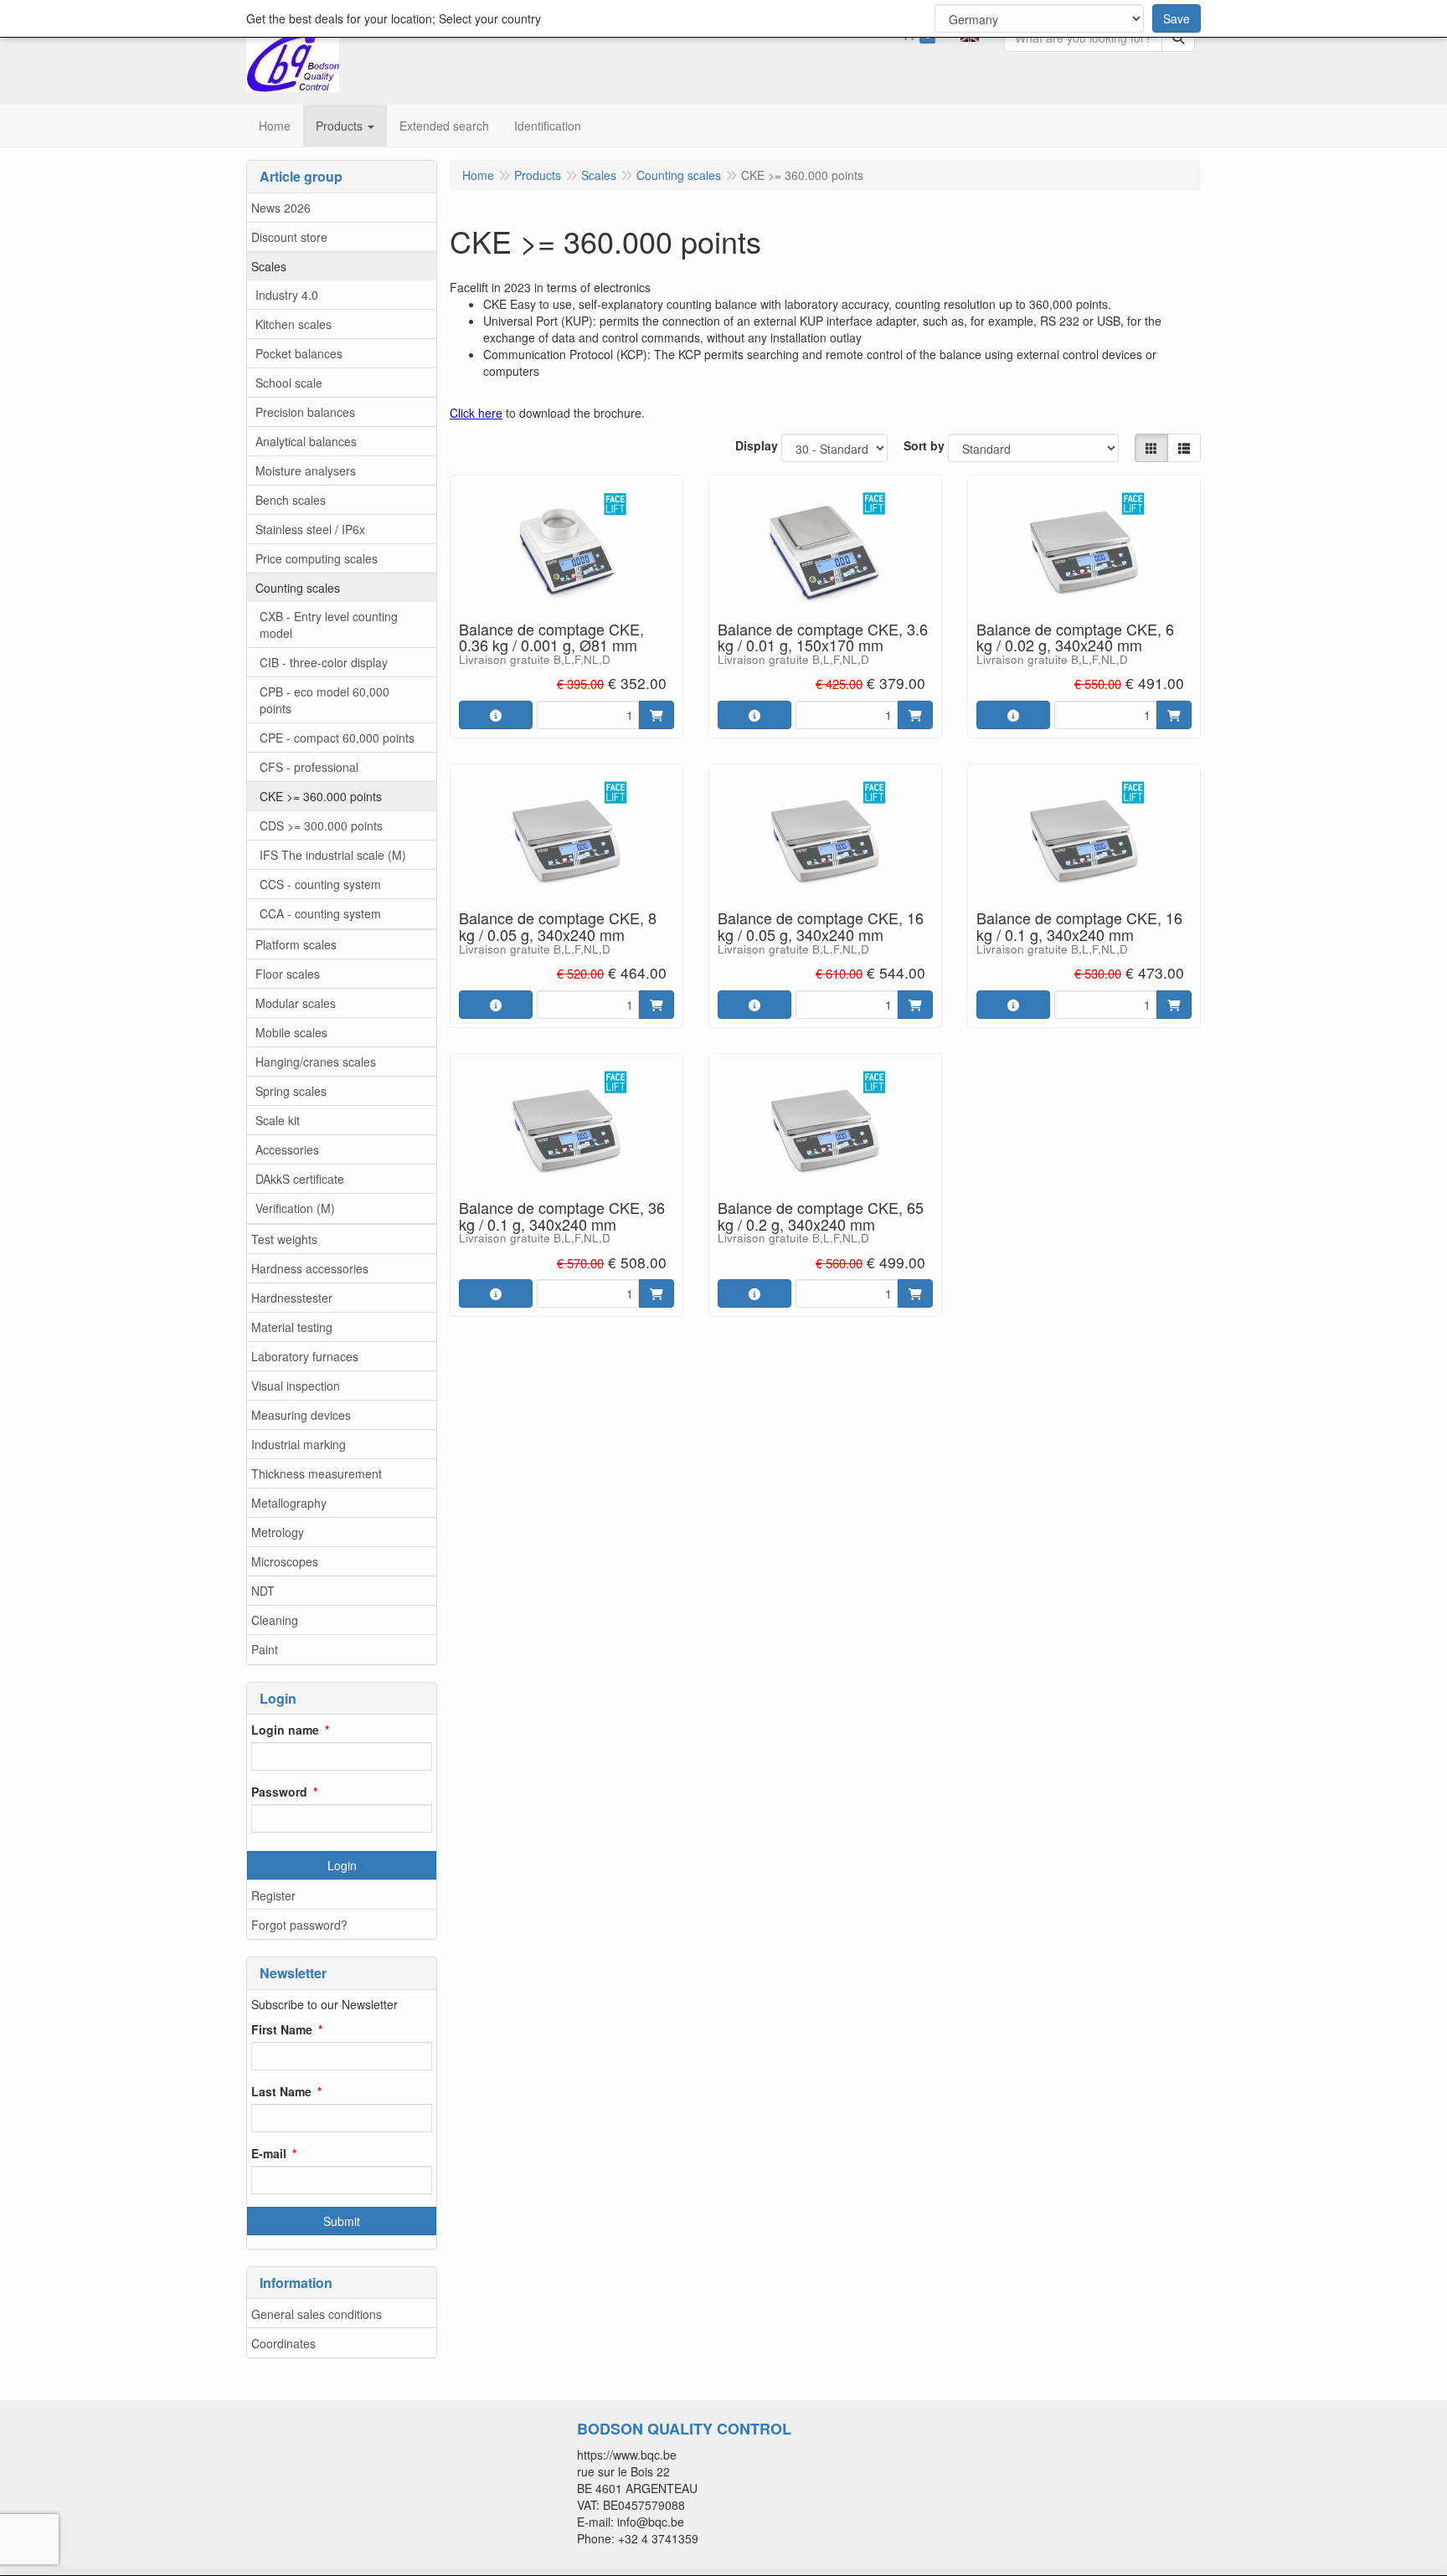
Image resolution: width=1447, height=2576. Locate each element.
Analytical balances (306, 441)
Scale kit (278, 1120)
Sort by (924, 445)
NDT (263, 1591)
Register (273, 1895)
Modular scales (296, 1003)
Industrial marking (299, 1444)
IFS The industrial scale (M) (333, 855)
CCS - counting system (320, 884)
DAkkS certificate (300, 1179)
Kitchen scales (294, 324)
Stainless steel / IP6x (310, 529)
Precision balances (305, 412)
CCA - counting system (320, 913)
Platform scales (296, 944)
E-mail (269, 2153)
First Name (282, 2029)
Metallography (289, 1503)
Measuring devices (301, 1415)
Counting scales (298, 588)
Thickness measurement (317, 1473)
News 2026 (281, 208)
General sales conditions (317, 2314)
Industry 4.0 (287, 295)
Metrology (278, 1532)
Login (342, 1865)
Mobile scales (291, 1032)
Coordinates (283, 2343)
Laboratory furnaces (305, 1356)
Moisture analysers (306, 470)
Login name (285, 1730)
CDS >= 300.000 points (321, 825)
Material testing (292, 1327)
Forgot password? (299, 1925)
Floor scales (288, 974)
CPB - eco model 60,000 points (324, 700)
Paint (265, 1649)
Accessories (287, 1149)
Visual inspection (296, 1386)
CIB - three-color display (324, 662)
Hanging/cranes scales (316, 1062)
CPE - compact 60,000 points (337, 738)
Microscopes (285, 1561)
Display (757, 445)
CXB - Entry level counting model (329, 625)
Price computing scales (317, 558)
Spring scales (291, 1091)
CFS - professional (309, 767)
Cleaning (275, 1620)
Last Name (281, 2091)
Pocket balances (299, 353)
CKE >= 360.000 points (321, 796)
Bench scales (291, 500)
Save (1177, 18)
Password (279, 1792)
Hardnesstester (292, 1298)
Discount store (289, 237)
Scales (269, 266)
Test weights (284, 1239)
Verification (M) (295, 1208)
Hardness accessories (310, 1268)
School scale (289, 383)
